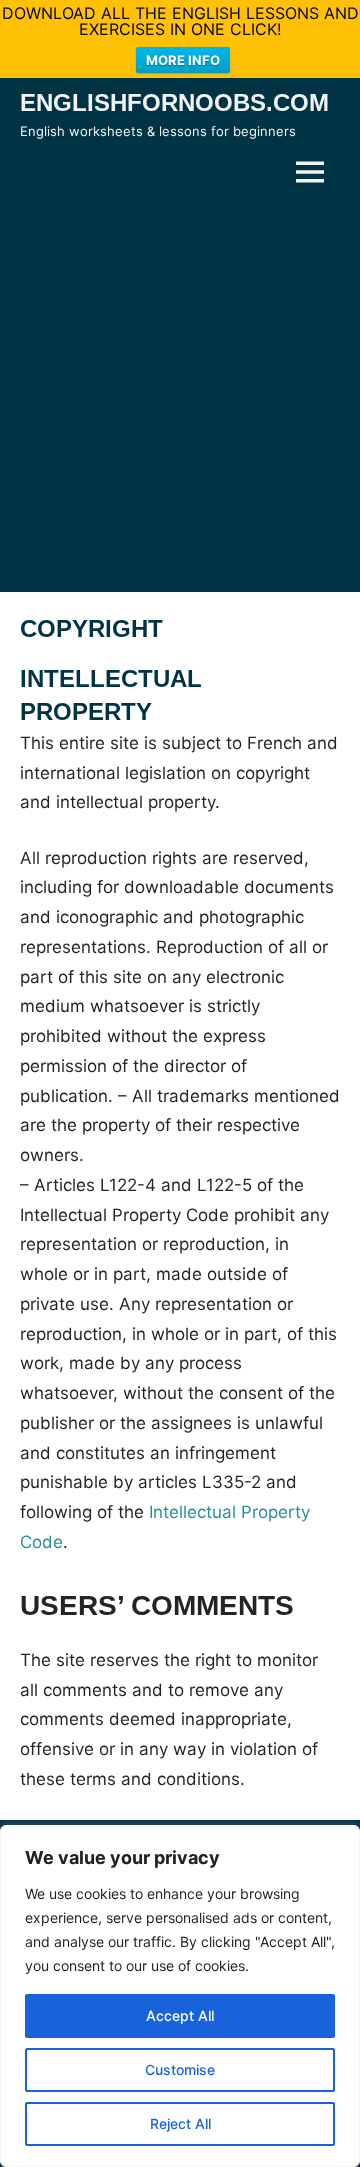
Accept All (180, 2015)
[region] (180, 1996)
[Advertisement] (180, 394)
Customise (180, 2069)
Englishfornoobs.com (174, 102)
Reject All (180, 2123)
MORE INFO (183, 60)
